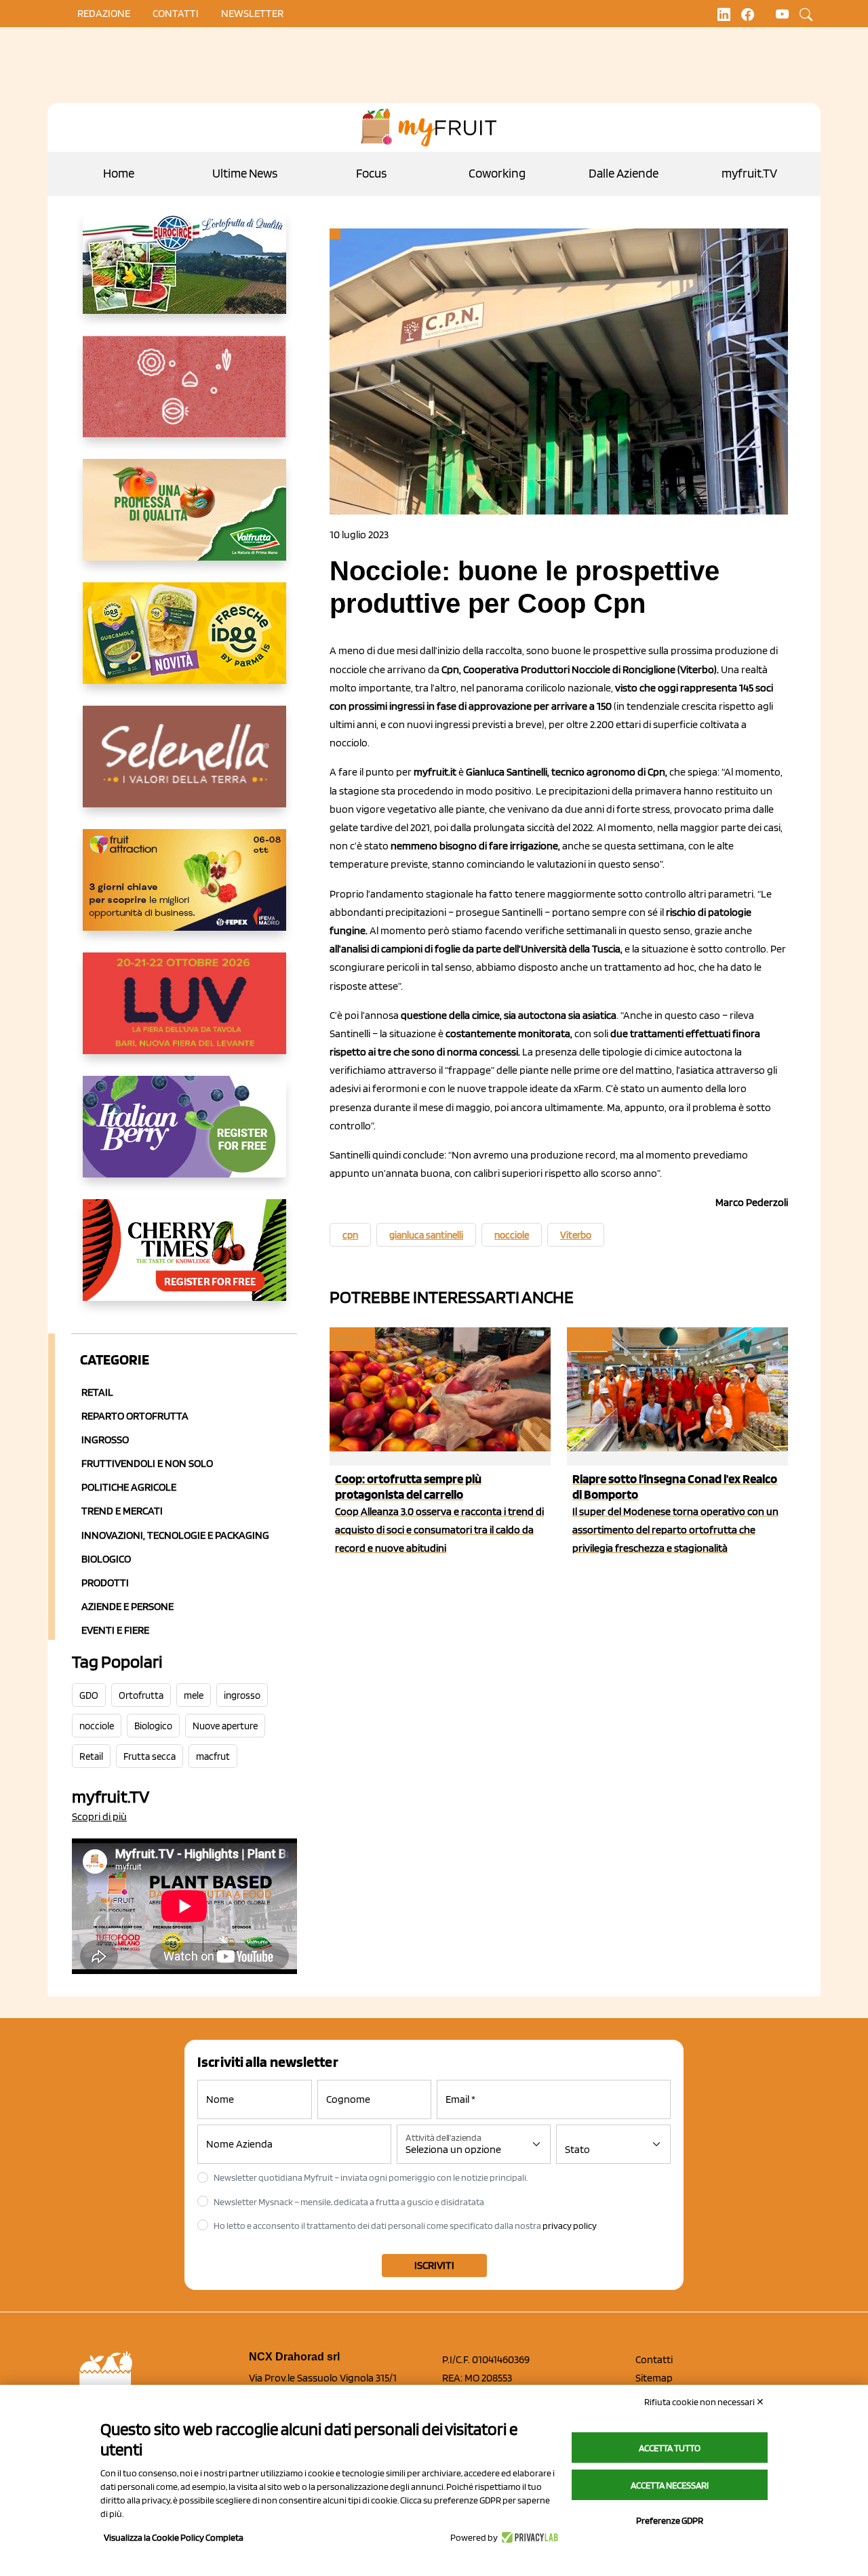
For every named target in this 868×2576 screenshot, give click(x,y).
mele (194, 1695)
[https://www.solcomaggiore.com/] (184, 397)
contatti (176, 13)
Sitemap (654, 2378)
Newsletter (252, 13)
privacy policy (570, 2226)
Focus (371, 173)
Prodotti (105, 1583)
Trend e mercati (122, 1511)
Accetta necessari (670, 2485)
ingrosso (242, 1695)
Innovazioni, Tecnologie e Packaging (175, 1535)
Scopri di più (99, 1816)
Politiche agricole (129, 1487)
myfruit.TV (749, 173)
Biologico (106, 1559)
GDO (89, 1695)
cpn (350, 1235)
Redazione (104, 13)
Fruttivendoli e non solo (147, 1463)
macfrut (213, 1756)
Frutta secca (150, 1756)
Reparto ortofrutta (135, 1416)
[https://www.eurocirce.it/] (184, 274)
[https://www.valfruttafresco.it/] (184, 521)
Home (119, 173)
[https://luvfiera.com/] (184, 1014)
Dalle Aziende (624, 173)
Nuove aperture (225, 1726)
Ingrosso (105, 1440)
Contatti (654, 2359)
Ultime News (245, 173)
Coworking (497, 173)
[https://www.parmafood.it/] (184, 644)
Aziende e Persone (127, 1606)
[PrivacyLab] (528, 2537)
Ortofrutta (141, 1695)
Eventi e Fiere (115, 1630)
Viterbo (576, 1235)
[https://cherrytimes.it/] (184, 1261)
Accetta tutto (670, 2448)
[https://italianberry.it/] (184, 1138)
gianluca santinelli (426, 1235)
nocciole (97, 1726)
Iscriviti (434, 2265)
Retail (97, 1392)
